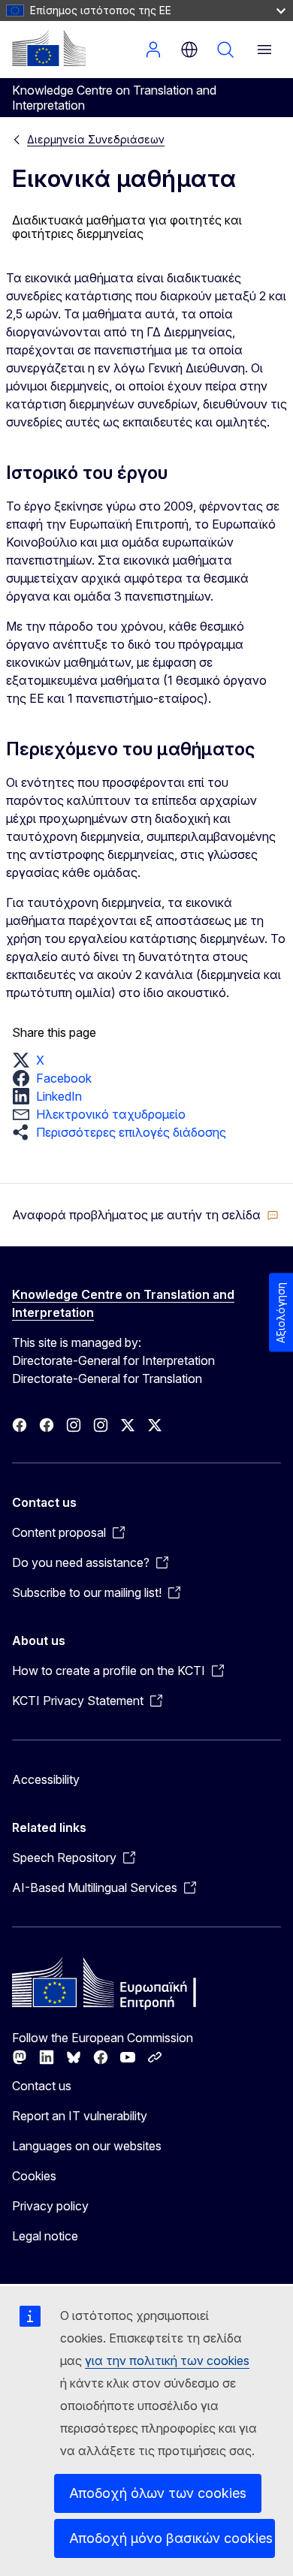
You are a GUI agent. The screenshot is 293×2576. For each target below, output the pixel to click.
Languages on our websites (87, 2146)
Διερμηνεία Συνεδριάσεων (96, 139)
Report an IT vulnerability (80, 2116)
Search (225, 50)
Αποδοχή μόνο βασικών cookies (171, 2538)
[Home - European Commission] (49, 48)
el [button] (189, 50)
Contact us (42, 2086)
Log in (153, 50)
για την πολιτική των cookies (167, 2361)
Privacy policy (50, 2206)
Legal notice (45, 2236)
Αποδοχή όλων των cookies (158, 2493)
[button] (33, 1060)
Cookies (34, 2176)
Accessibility (46, 1779)
